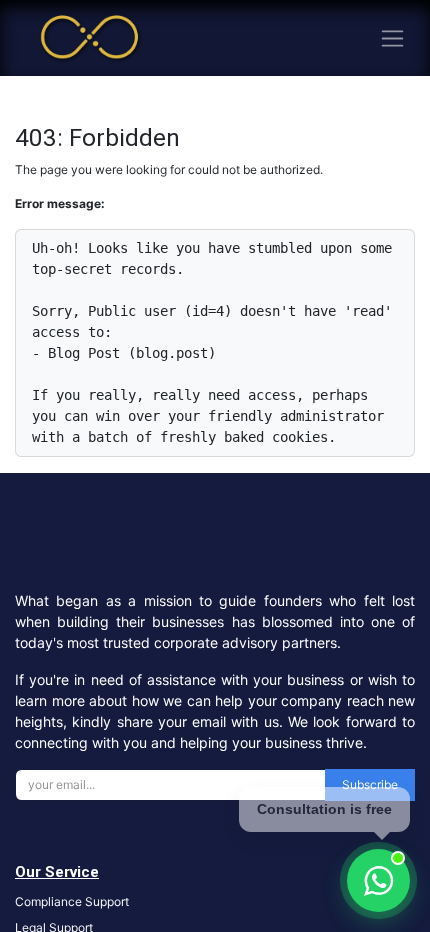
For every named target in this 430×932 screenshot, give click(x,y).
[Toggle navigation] (392, 38)
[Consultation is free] (378, 880)
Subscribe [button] (370, 784)
